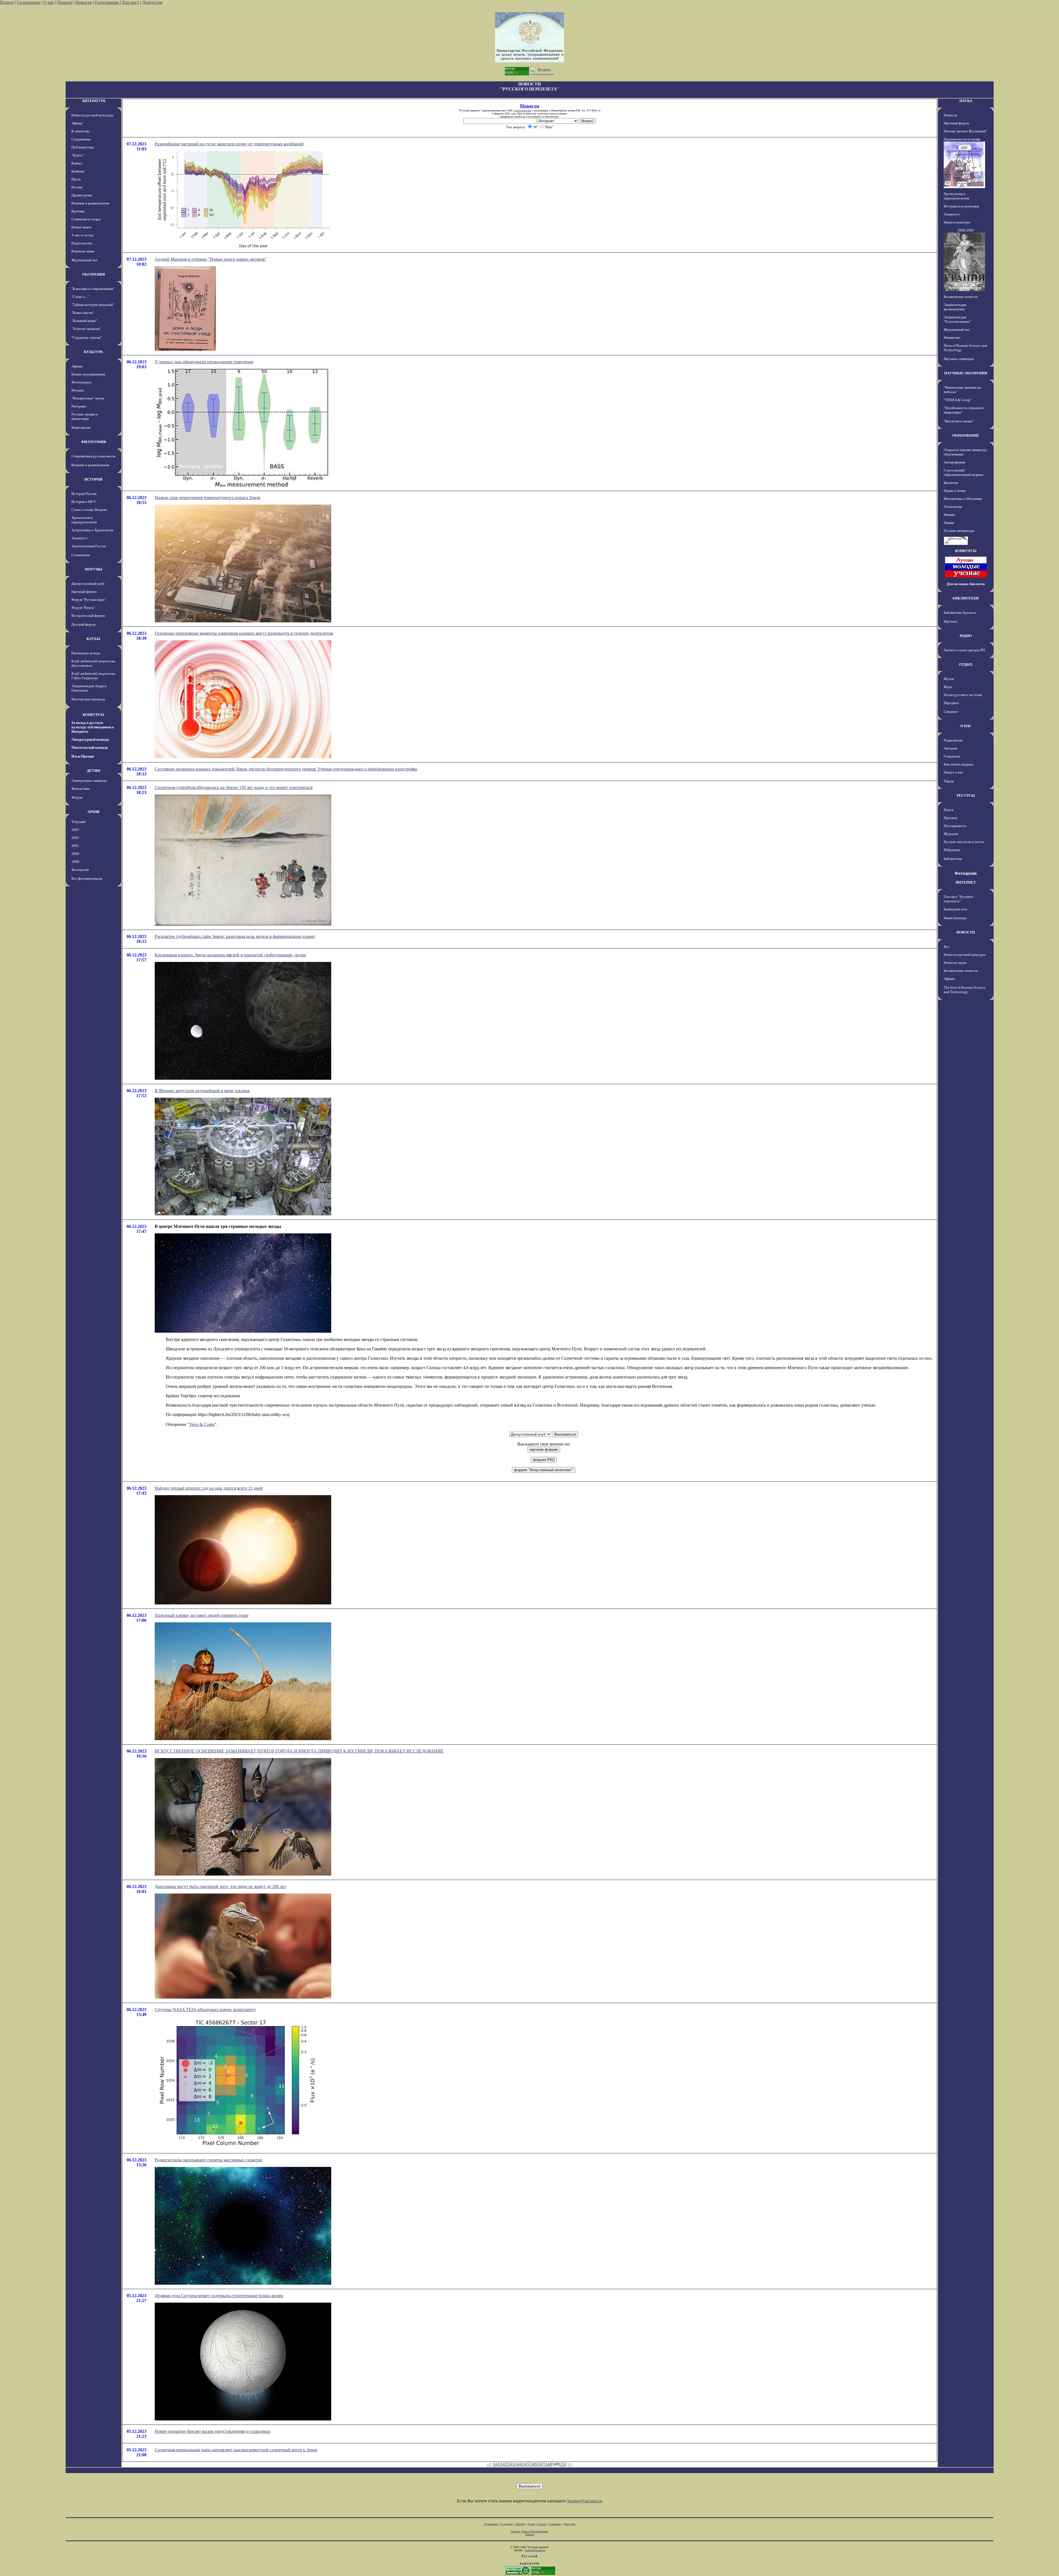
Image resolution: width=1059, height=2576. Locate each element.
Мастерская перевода (88, 699)
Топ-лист (130, 2)
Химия (949, 523)
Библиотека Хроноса (960, 613)
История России (84, 494)
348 (548, 2464)
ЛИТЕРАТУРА (93, 101)
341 (496, 2464)
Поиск (949, 810)
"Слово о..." (80, 297)
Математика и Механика (963, 499)
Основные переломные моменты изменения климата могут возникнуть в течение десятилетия (244, 633)
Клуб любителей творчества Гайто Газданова (93, 676)
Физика (949, 515)
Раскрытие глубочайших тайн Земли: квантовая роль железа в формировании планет (235, 936)
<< (489, 2464)
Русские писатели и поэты (964, 842)
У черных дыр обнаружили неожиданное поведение (204, 362)
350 (563, 2464)
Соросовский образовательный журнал (963, 472)
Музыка (78, 390)
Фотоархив (80, 870)
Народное (951, 703)
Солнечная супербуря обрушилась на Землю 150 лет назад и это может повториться (234, 787)
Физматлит (952, 338)
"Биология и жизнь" (959, 421)
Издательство (82, 243)
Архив (531, 2524)
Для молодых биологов (966, 584)
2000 (75, 854)
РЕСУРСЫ (966, 795)
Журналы (951, 834)
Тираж (949, 781)
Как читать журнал (958, 764)
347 (541, 2464)
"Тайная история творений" (93, 305)
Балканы (78, 171)
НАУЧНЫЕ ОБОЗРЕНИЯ (966, 373)
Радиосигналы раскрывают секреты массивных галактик (208, 2160)
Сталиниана (81, 555)
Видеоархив (81, 427)
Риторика (79, 406)
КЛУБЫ (93, 639)
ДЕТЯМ (93, 771)
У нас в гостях (82, 235)
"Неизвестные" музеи (88, 398)
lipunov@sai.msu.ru (585, 2501)
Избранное (952, 850)
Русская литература (959, 531)
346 (533, 2464)
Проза (76, 179)
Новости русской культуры (92, 115)
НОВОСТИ (966, 932)
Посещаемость (955, 826)
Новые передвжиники (88, 374)
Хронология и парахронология (84, 520)
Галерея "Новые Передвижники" (530, 2531)
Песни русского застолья (963, 695)
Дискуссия (152, 2)
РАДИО (966, 636)
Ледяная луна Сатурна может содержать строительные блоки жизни (219, 2296)
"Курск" (77, 155)
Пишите (65, 2)
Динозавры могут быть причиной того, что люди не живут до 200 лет (220, 1886)
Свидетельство (523, 110)
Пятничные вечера (86, 653)
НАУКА (966, 101)
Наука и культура (957, 222)
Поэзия (77, 187)
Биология (951, 483)
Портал (7, 2)
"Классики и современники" (93, 289)
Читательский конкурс (90, 747)
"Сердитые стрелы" (87, 338)
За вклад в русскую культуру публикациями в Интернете (93, 727)
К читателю (81, 131)
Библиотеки (953, 859)
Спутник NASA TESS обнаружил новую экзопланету (205, 2010)
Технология (953, 507)
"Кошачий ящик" (84, 321)
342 (504, 2464)
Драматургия (82, 195)
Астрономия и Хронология (92, 530)
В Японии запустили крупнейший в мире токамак (202, 1091)
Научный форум (84, 592)
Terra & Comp (202, 1424)
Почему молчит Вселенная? (965, 131)
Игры (948, 687)
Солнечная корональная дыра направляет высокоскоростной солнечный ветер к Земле (236, 2450)
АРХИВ (93, 812)
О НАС (966, 726)
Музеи (949, 679)
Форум (77, 797)
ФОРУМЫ (93, 569)
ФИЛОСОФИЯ (93, 442)
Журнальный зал (84, 260)
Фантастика (81, 789)
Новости (84, 2)
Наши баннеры (955, 918)
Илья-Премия (83, 756)
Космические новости (961, 297)
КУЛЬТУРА (93, 352)
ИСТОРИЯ (93, 479)
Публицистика (83, 147)
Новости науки (955, 963)
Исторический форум (88, 616)
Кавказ (77, 163)
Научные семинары (959, 359)
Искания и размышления (90, 203)
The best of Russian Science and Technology (965, 990)
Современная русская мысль (93, 456)
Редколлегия (953, 740)
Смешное (951, 712)
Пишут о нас (954, 772)
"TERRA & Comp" (958, 400)
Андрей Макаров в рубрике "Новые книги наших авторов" (211, 259)
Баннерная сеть (956, 909)
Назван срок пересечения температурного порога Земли (208, 498)
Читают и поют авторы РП (964, 650)
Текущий (78, 822)
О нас (49, 2)
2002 (75, 838)
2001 (75, 846)
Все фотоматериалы (87, 878)
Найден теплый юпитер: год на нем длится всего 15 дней (209, 1488)
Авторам (950, 748)
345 (526, 2464)
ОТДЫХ (966, 664)
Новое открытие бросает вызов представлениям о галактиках (213, 2431)
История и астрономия (961, 206)
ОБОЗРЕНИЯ (93, 274)
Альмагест (79, 538)
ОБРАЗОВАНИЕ (966, 435)
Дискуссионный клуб (88, 584)
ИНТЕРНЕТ (966, 882)
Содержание (29, 2)
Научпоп (950, 621)
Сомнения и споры (86, 219)
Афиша (77, 123)
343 (511, 2464)
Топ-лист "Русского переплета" (959, 899)
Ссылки (541, 2524)
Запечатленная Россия (89, 546)
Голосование (107, 2)
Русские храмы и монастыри (85, 416)
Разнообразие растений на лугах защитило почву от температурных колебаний (229, 144)
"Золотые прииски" (86, 329)
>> (570, 2464)
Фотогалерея (81, 382)
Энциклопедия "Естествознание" (957, 319)
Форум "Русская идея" (89, 600)
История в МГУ (84, 502)
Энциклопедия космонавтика (955, 307)
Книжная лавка (83, 251)
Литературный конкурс (90, 739)
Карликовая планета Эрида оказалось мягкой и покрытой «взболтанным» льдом (230, 955)
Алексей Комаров (535, 2550)
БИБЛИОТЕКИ (966, 598)
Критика (78, 211)
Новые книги (81, 227)
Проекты (951, 818)
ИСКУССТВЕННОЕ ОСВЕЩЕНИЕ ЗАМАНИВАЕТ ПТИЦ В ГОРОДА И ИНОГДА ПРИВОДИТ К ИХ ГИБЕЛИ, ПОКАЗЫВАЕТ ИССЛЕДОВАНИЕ (299, 1751)
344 (518, 2464)
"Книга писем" (83, 313)
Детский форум (83, 624)
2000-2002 (966, 230)
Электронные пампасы (89, 781)
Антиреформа (954, 462)
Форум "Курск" (83, 608)
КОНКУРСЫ (93, 715)
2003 (75, 830)
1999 (75, 862)
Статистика (555, 2524)
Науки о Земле (955, 491)
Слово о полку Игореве (89, 510)
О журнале (952, 756)
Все (947, 947)
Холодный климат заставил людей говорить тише (202, 1615)
